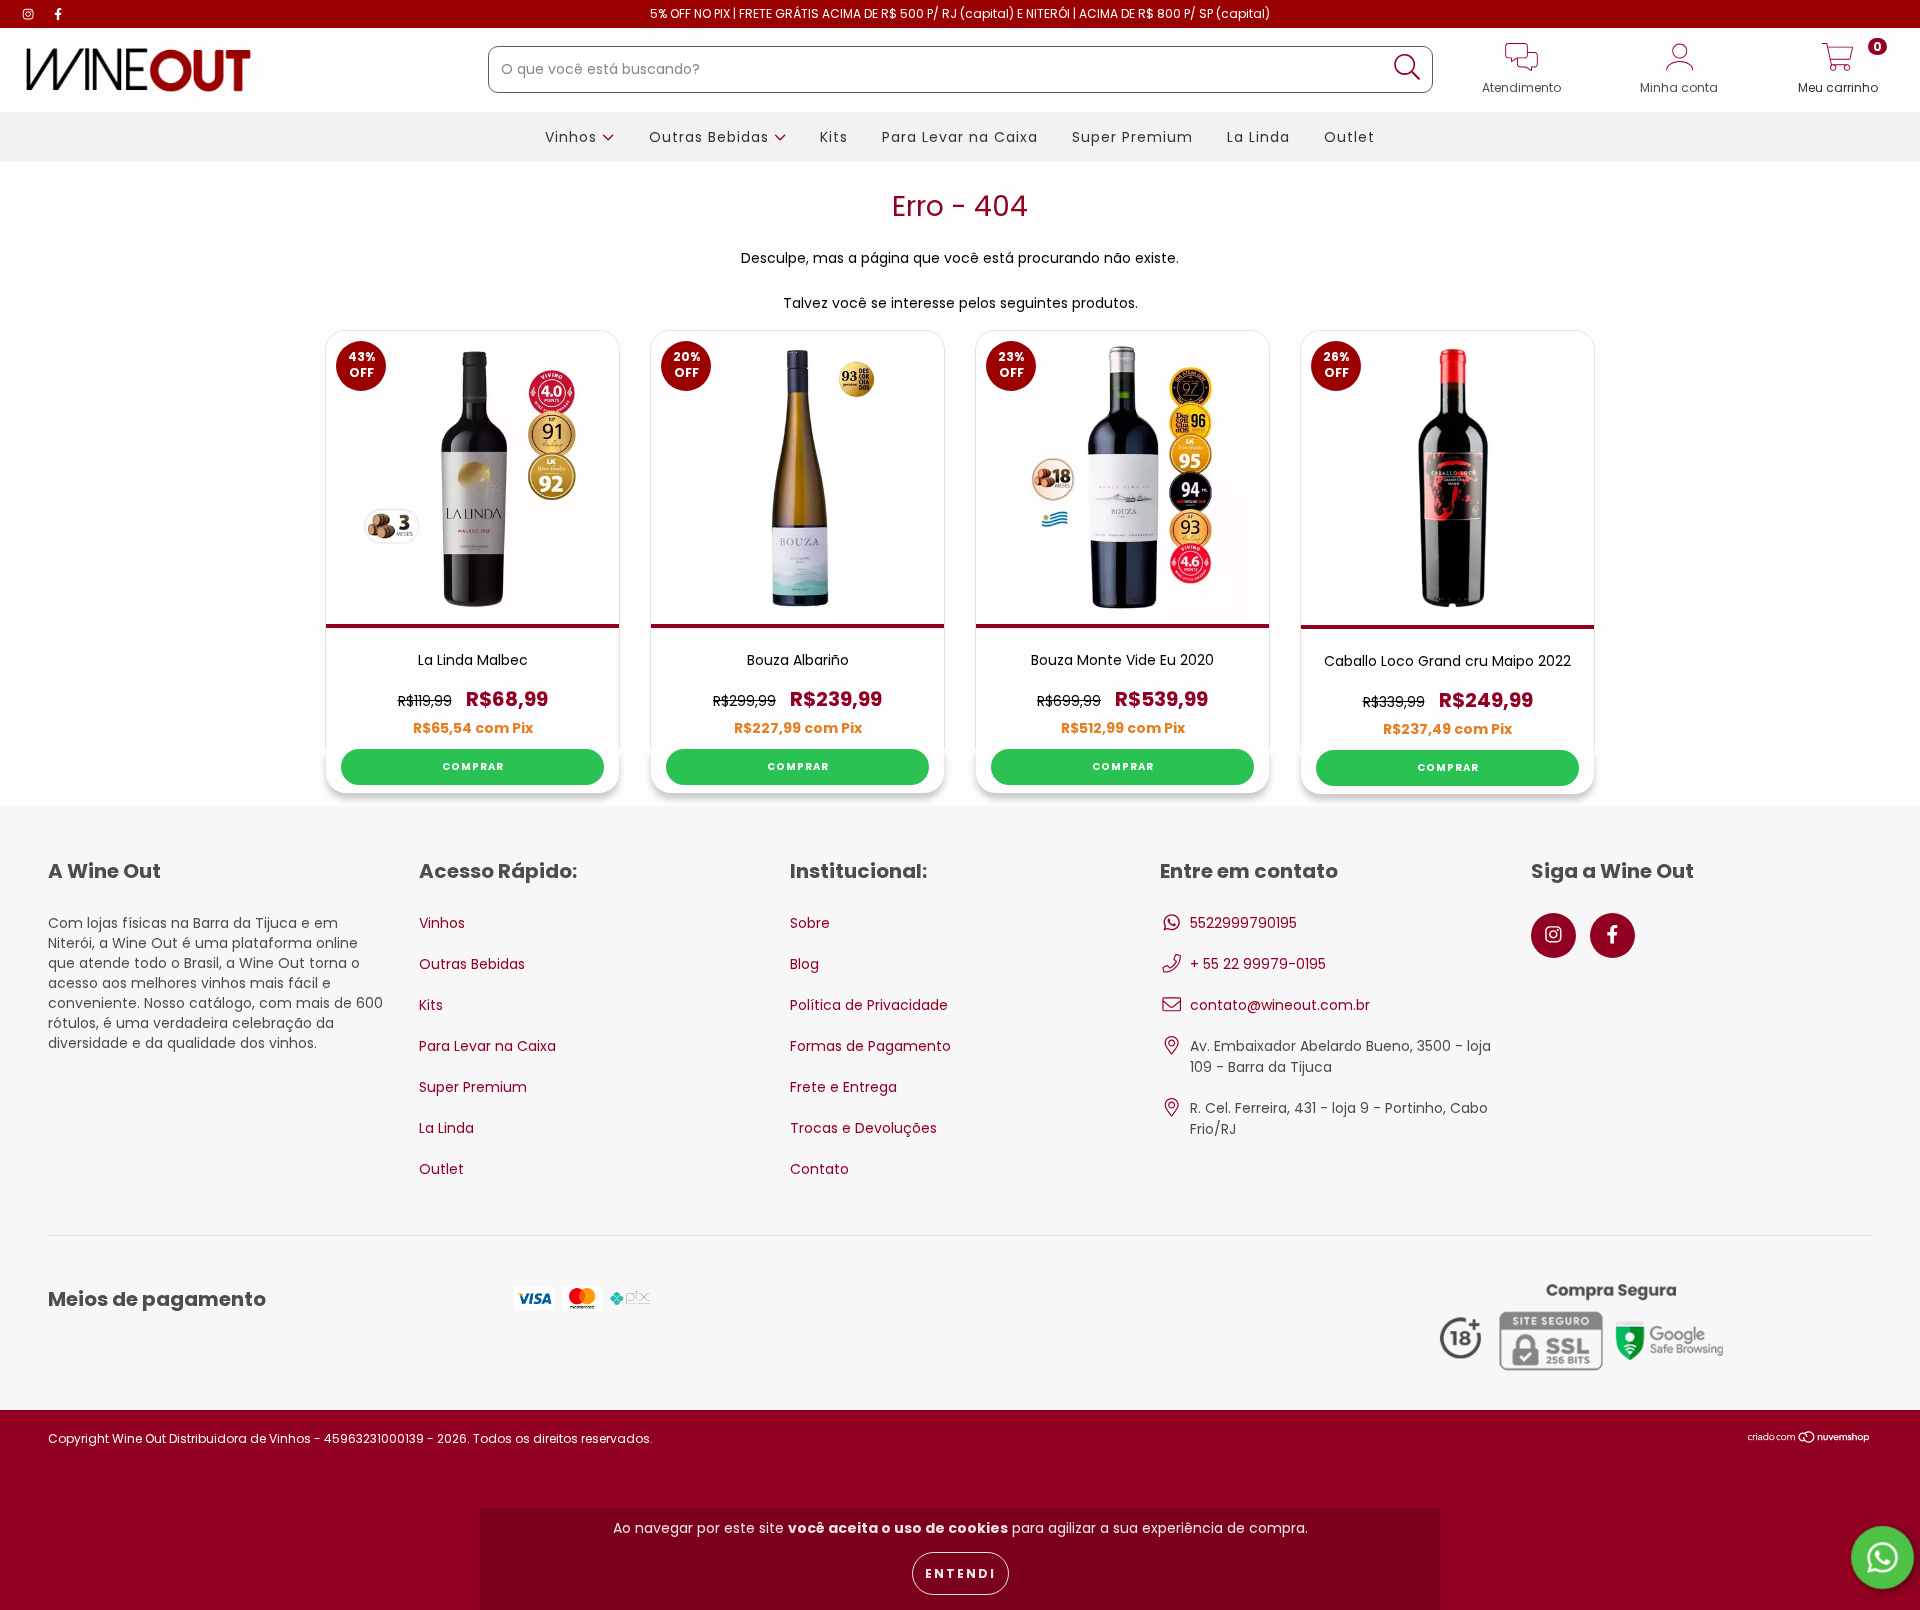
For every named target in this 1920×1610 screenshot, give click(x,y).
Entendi (960, 1573)
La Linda (1258, 137)
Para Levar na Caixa (960, 137)
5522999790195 (1243, 923)
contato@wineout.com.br (1280, 1005)
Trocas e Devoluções (863, 1128)
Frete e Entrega (843, 1087)
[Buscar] (1407, 67)
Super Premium (1132, 137)
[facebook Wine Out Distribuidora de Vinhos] (58, 14)
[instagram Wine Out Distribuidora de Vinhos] (30, 14)
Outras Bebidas (711, 137)
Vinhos (573, 137)
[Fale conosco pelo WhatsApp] (1882, 1557)
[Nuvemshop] (1809, 1438)
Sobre (810, 923)
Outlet (1349, 137)
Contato (819, 1169)
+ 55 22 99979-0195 (1258, 964)
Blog (804, 964)
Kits (834, 137)
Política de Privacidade (869, 1005)
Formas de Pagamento (870, 1046)
